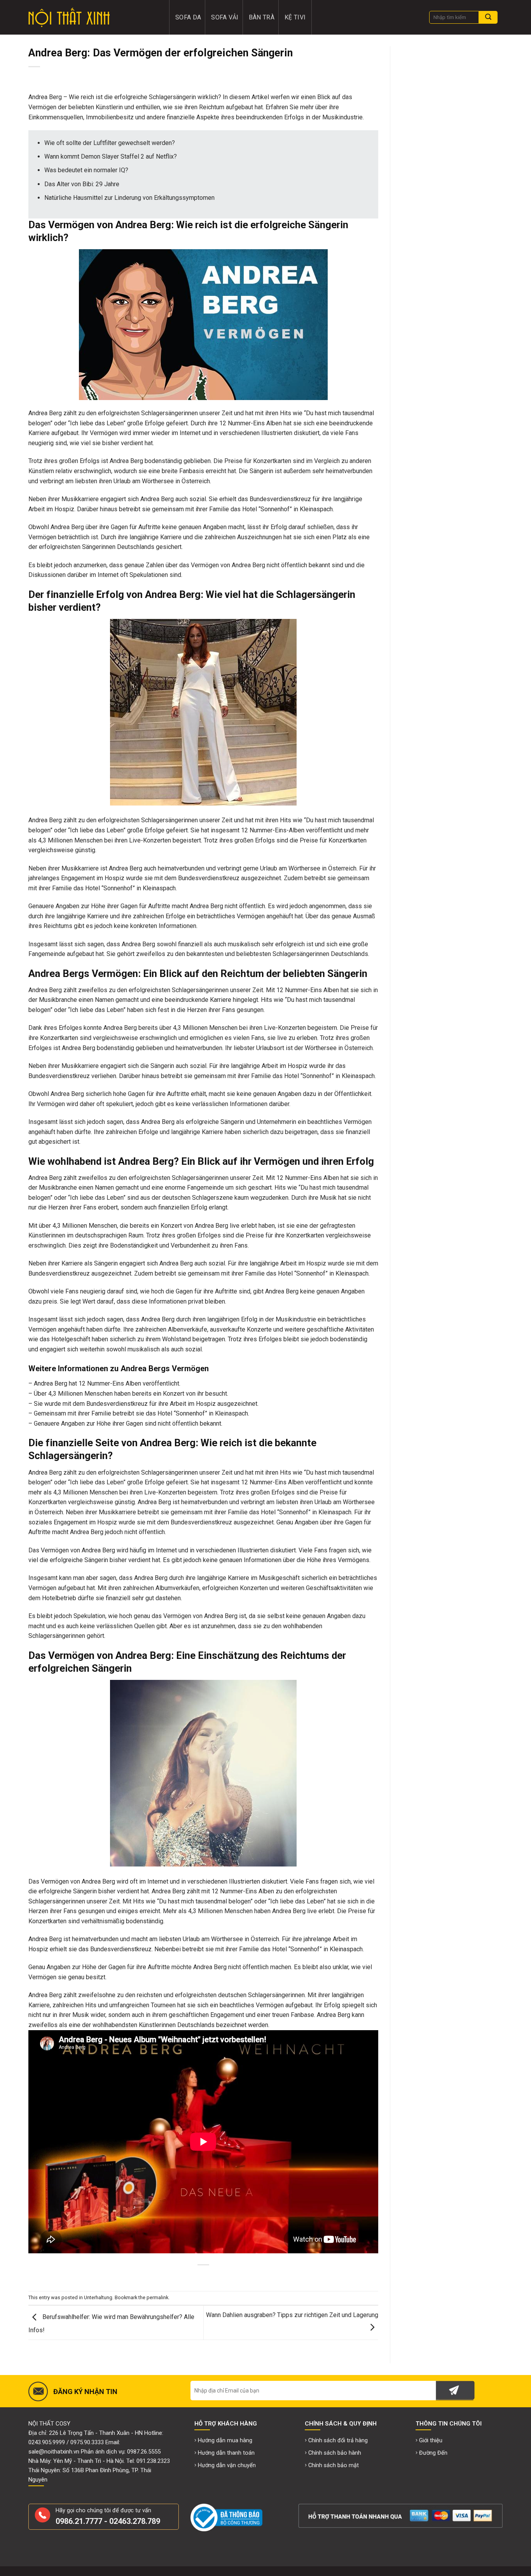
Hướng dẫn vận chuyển (227, 2465)
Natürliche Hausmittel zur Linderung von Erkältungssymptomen (129, 198)
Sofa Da (188, 17)
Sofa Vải (225, 17)
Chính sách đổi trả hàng (338, 2441)
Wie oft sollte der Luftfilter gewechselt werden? (110, 143)
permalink (157, 2297)
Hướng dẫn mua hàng (225, 2441)
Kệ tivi (295, 17)
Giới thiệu (431, 2441)
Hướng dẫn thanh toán (226, 2453)
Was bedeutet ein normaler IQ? (86, 170)
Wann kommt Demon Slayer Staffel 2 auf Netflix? (111, 156)
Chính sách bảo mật (334, 2465)
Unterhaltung (98, 2297)
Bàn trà (262, 17)
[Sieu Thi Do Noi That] (93, 17)
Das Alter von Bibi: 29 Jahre (82, 184)
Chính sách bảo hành (335, 2453)
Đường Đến (433, 2453)
